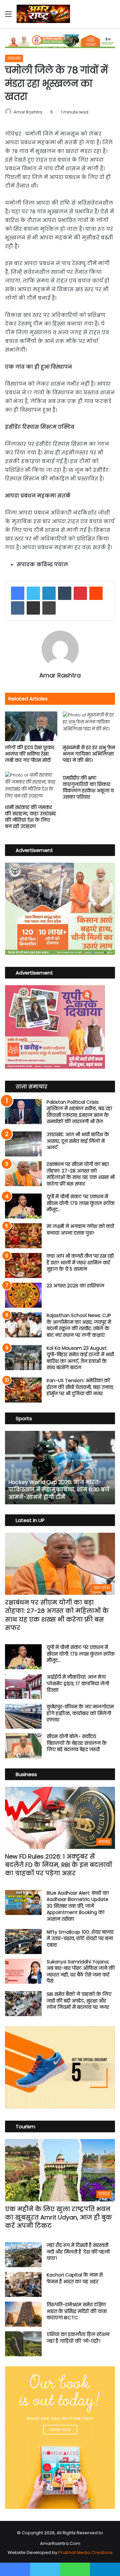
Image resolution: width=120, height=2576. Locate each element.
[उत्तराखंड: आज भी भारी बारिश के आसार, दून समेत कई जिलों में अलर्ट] (23, 1144)
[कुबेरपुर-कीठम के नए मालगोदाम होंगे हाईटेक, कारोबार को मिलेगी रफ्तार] (23, 1716)
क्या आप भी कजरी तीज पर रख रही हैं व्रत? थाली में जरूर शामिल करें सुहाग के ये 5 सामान (80, 1262)
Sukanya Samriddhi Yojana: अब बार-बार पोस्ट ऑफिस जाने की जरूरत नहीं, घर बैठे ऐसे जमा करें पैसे (81, 1972)
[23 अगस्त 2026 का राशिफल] (23, 1295)
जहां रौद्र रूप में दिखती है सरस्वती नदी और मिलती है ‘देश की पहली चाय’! (78, 2252)
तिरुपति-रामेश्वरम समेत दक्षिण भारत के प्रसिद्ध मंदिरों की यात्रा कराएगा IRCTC (77, 2311)
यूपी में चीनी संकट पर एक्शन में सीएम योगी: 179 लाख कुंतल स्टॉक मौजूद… (81, 1203)
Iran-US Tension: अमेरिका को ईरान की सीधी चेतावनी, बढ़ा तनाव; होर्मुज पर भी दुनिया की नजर (80, 1387)
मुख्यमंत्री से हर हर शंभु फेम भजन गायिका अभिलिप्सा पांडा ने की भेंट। (89, 754)
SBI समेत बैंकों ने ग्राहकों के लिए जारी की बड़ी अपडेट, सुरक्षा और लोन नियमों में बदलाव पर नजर (79, 2001)
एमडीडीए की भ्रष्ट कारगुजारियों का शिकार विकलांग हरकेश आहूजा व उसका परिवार (88, 787)
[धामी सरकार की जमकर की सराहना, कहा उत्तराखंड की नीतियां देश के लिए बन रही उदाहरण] (31, 786)
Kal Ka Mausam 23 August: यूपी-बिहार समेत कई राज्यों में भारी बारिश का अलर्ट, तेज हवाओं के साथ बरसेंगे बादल (80, 1358)
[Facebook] (18, 593)
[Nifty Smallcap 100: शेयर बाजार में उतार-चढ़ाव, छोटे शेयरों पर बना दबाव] (23, 1942)
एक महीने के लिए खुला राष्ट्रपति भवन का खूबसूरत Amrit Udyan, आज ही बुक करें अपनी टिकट (58, 2217)
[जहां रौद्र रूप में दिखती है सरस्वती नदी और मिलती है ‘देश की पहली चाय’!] (23, 2255)
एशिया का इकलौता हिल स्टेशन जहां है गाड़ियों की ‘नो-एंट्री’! (78, 2338)
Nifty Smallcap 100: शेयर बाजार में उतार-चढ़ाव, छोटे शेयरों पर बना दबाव (80, 1939)
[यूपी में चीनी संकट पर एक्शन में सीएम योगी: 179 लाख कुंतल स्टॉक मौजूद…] (23, 1206)
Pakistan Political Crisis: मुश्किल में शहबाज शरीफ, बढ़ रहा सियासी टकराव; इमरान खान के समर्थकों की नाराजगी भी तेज (79, 1112)
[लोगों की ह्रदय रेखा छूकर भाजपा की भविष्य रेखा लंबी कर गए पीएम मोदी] (31, 726)
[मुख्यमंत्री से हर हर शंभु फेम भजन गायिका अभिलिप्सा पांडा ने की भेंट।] (89, 726)
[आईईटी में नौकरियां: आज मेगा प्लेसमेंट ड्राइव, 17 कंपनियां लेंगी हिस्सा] (23, 1686)
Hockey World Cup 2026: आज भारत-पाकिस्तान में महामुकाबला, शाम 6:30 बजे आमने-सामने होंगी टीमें (59, 1490)
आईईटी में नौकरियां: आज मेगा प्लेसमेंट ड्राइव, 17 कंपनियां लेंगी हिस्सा (78, 1683)
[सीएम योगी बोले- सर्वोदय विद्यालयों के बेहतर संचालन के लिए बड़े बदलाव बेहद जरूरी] (23, 1746)
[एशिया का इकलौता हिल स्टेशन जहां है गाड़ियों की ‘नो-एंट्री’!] (23, 2344)
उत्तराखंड (14, 58)
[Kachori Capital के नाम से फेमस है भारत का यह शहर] (23, 2284)
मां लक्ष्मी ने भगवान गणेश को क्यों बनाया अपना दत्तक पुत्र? (80, 1230)
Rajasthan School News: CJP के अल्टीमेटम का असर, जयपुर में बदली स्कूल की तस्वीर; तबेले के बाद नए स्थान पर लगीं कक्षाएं (79, 1325)
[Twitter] (33, 593)
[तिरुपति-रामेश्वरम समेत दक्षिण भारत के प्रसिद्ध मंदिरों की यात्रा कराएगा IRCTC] (23, 2314)
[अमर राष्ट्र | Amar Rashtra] (43, 14)
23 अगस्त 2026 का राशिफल (75, 1286)
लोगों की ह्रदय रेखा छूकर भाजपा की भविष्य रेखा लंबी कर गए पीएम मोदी (30, 754)
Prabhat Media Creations (85, 2552)
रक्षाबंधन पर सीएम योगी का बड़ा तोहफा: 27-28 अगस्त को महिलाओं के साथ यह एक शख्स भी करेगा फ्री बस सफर (81, 1174)
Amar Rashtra (28, 112)
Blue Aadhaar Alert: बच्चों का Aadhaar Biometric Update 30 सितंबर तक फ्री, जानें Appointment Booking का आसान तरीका (78, 1906)
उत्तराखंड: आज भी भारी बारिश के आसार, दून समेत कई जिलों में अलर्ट (78, 1141)
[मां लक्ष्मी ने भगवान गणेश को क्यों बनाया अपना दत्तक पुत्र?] (23, 1236)
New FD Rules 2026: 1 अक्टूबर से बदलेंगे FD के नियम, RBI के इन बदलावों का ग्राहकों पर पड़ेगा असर (58, 1865)
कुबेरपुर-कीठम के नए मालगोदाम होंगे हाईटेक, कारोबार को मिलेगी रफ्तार (80, 1713)
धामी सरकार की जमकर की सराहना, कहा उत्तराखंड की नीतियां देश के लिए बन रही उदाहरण (30, 817)
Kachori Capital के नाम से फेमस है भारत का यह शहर (75, 2278)
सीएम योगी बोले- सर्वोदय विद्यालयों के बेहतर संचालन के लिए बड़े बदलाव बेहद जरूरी (77, 1743)
